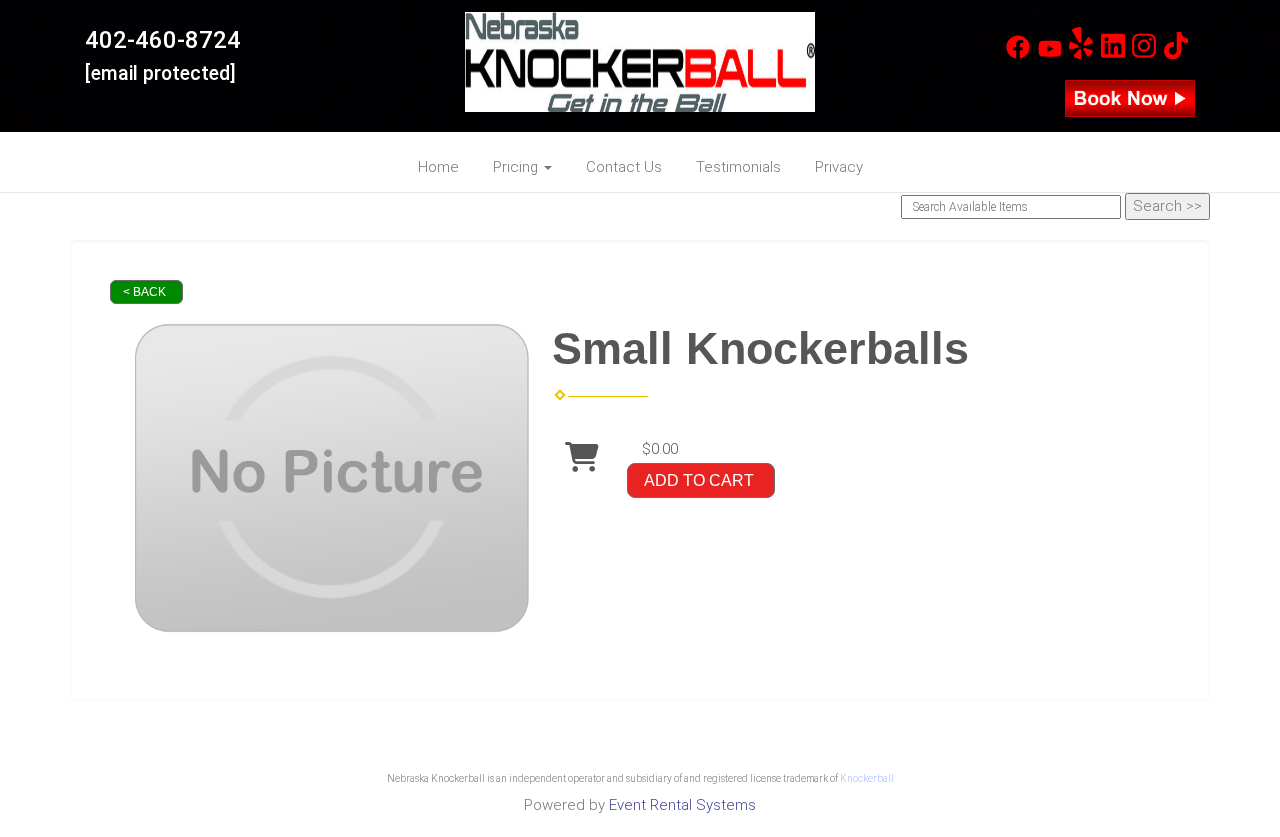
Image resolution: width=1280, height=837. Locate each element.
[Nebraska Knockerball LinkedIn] (1113, 54)
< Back (144, 292)
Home (438, 167)
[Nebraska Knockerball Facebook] (1018, 54)
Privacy (839, 167)
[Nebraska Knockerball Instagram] (1144, 54)
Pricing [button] (517, 167)
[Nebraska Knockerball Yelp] (1081, 54)
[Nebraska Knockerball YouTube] (1050, 54)
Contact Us (624, 167)
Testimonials (738, 167)
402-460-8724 (163, 40)
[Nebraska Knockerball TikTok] (1176, 54)
